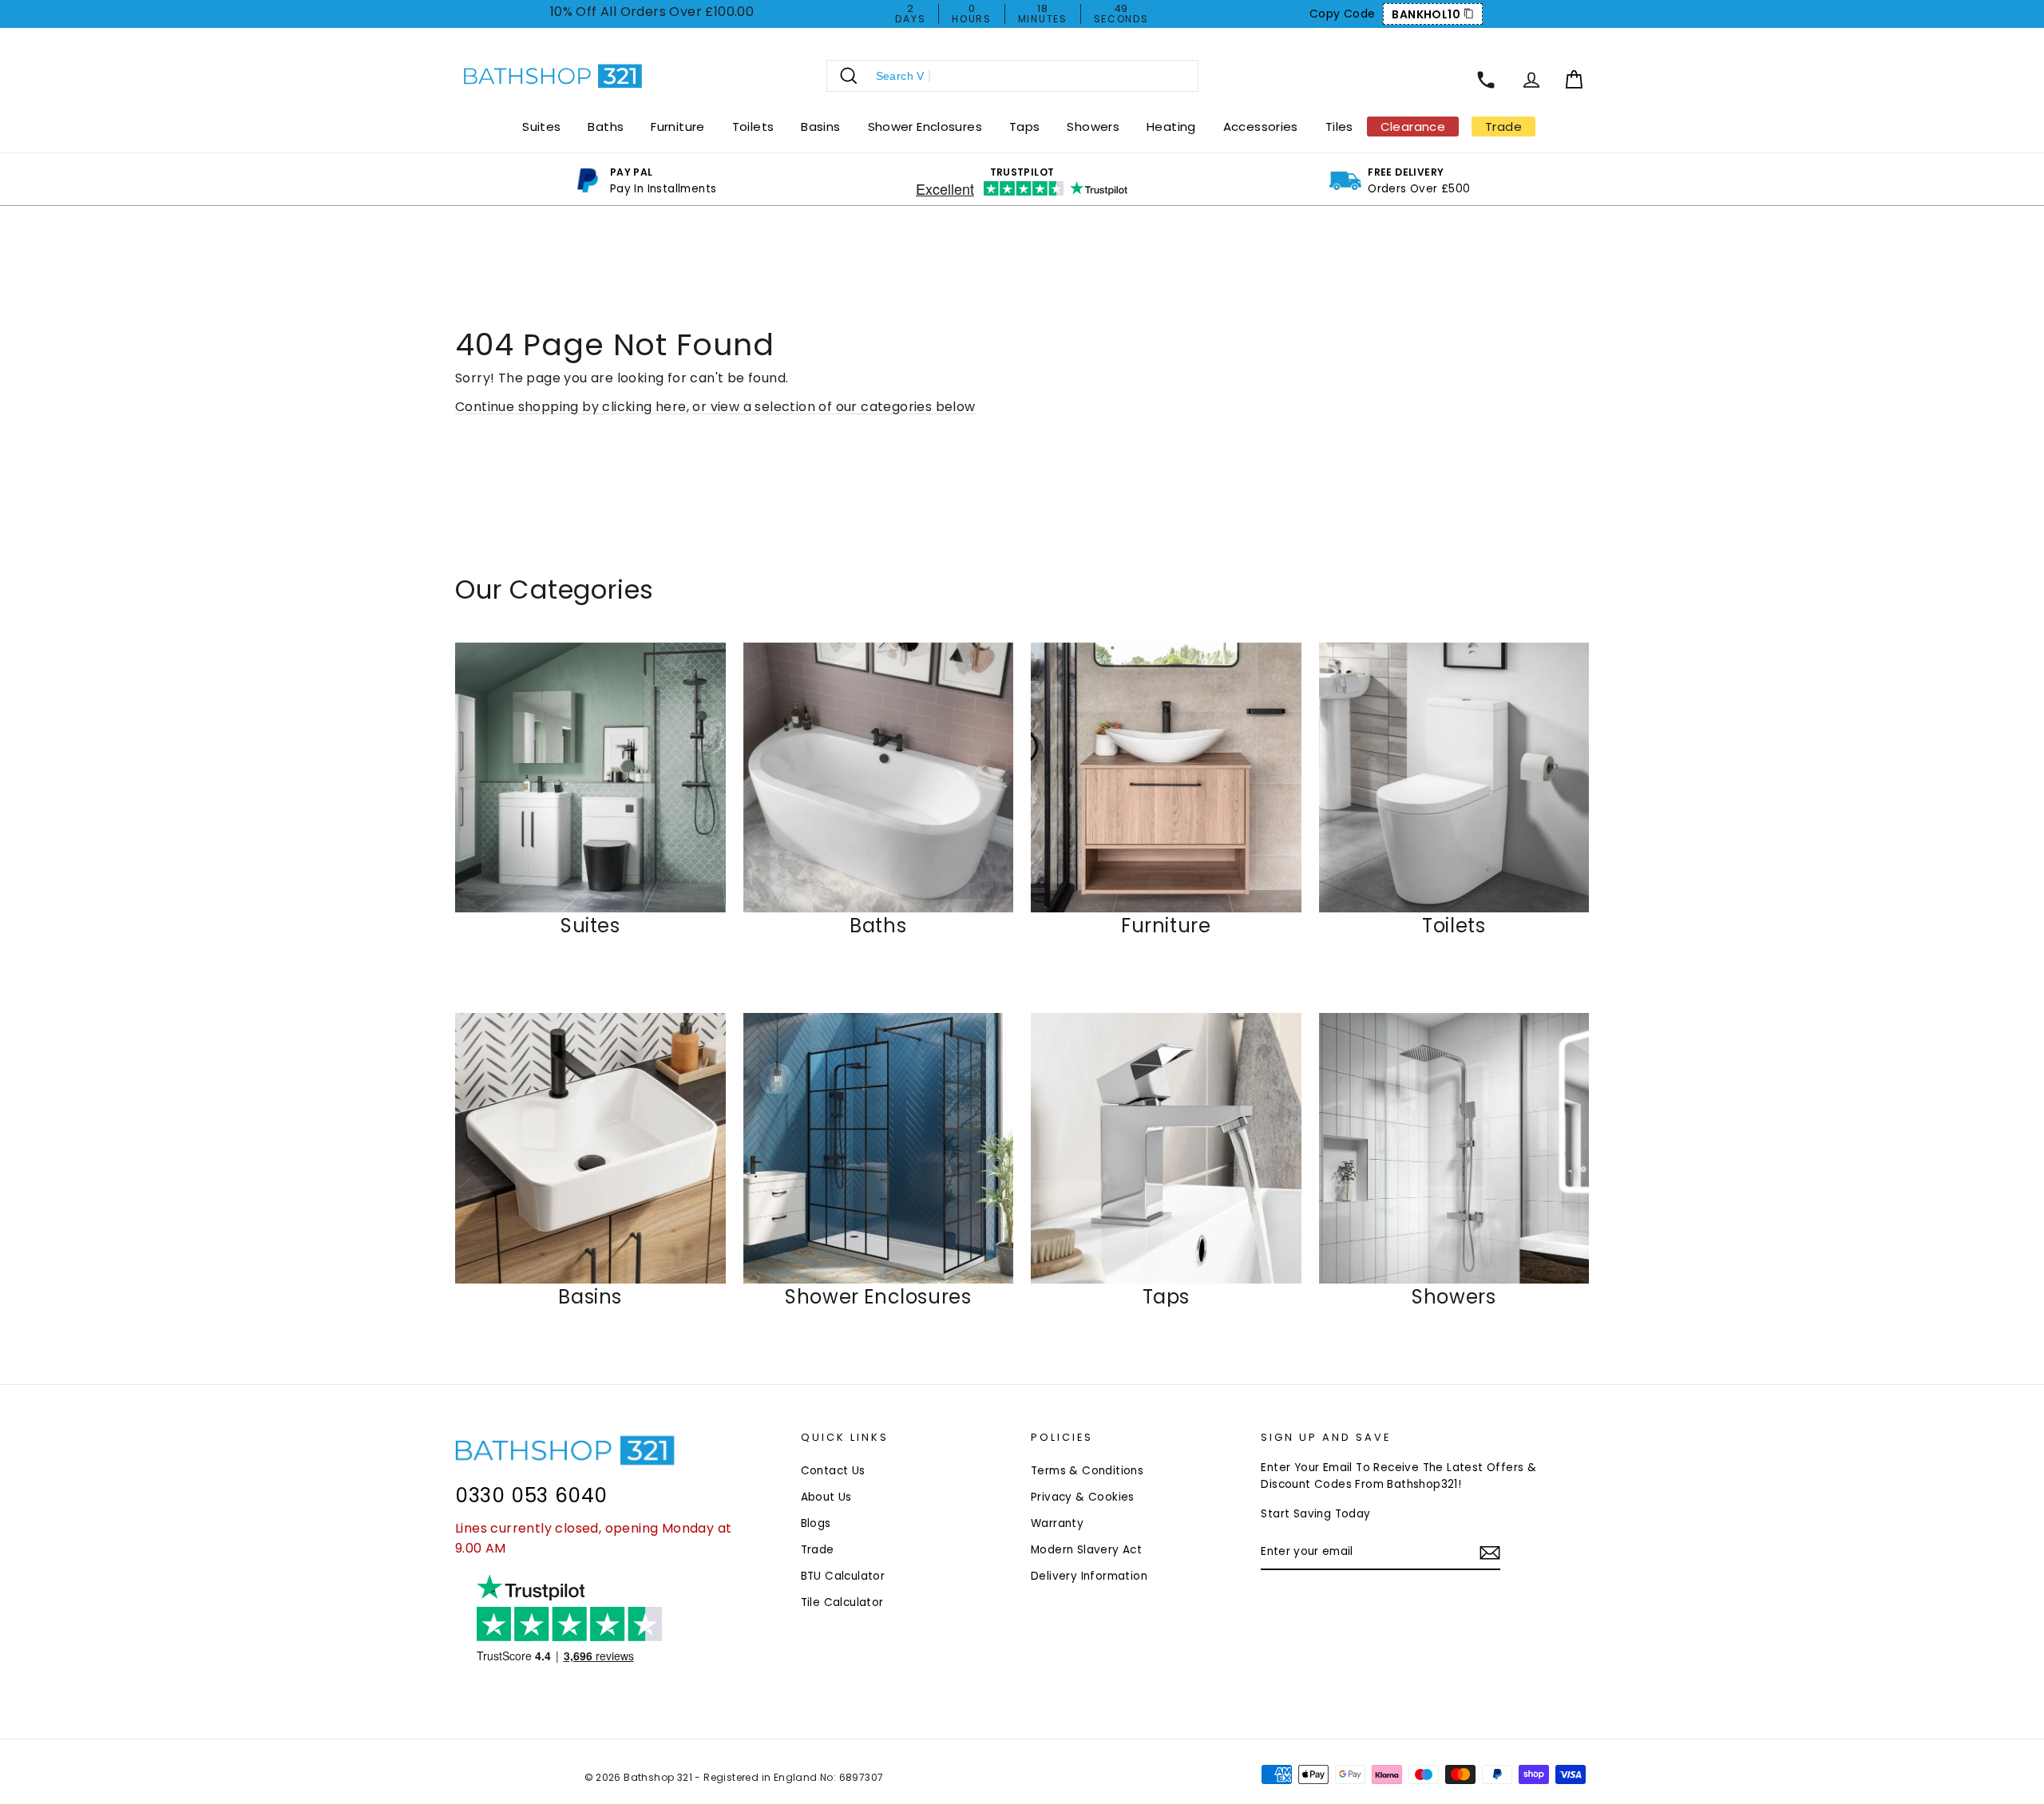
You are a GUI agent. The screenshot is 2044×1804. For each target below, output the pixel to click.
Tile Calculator (842, 1602)
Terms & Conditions (1087, 1471)
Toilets (753, 127)
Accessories (1261, 127)
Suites (541, 127)
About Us (826, 1497)
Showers (1093, 127)
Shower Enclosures (925, 127)
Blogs (816, 1523)
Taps (1025, 127)
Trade (818, 1550)
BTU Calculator (843, 1576)
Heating (1171, 127)
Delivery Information (1089, 1576)
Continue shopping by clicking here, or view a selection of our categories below (715, 407)
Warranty (1057, 1523)
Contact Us (833, 1471)
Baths (606, 127)
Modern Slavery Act (1086, 1550)
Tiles (1339, 127)
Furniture (677, 127)
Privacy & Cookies (1083, 1497)
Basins (820, 127)
